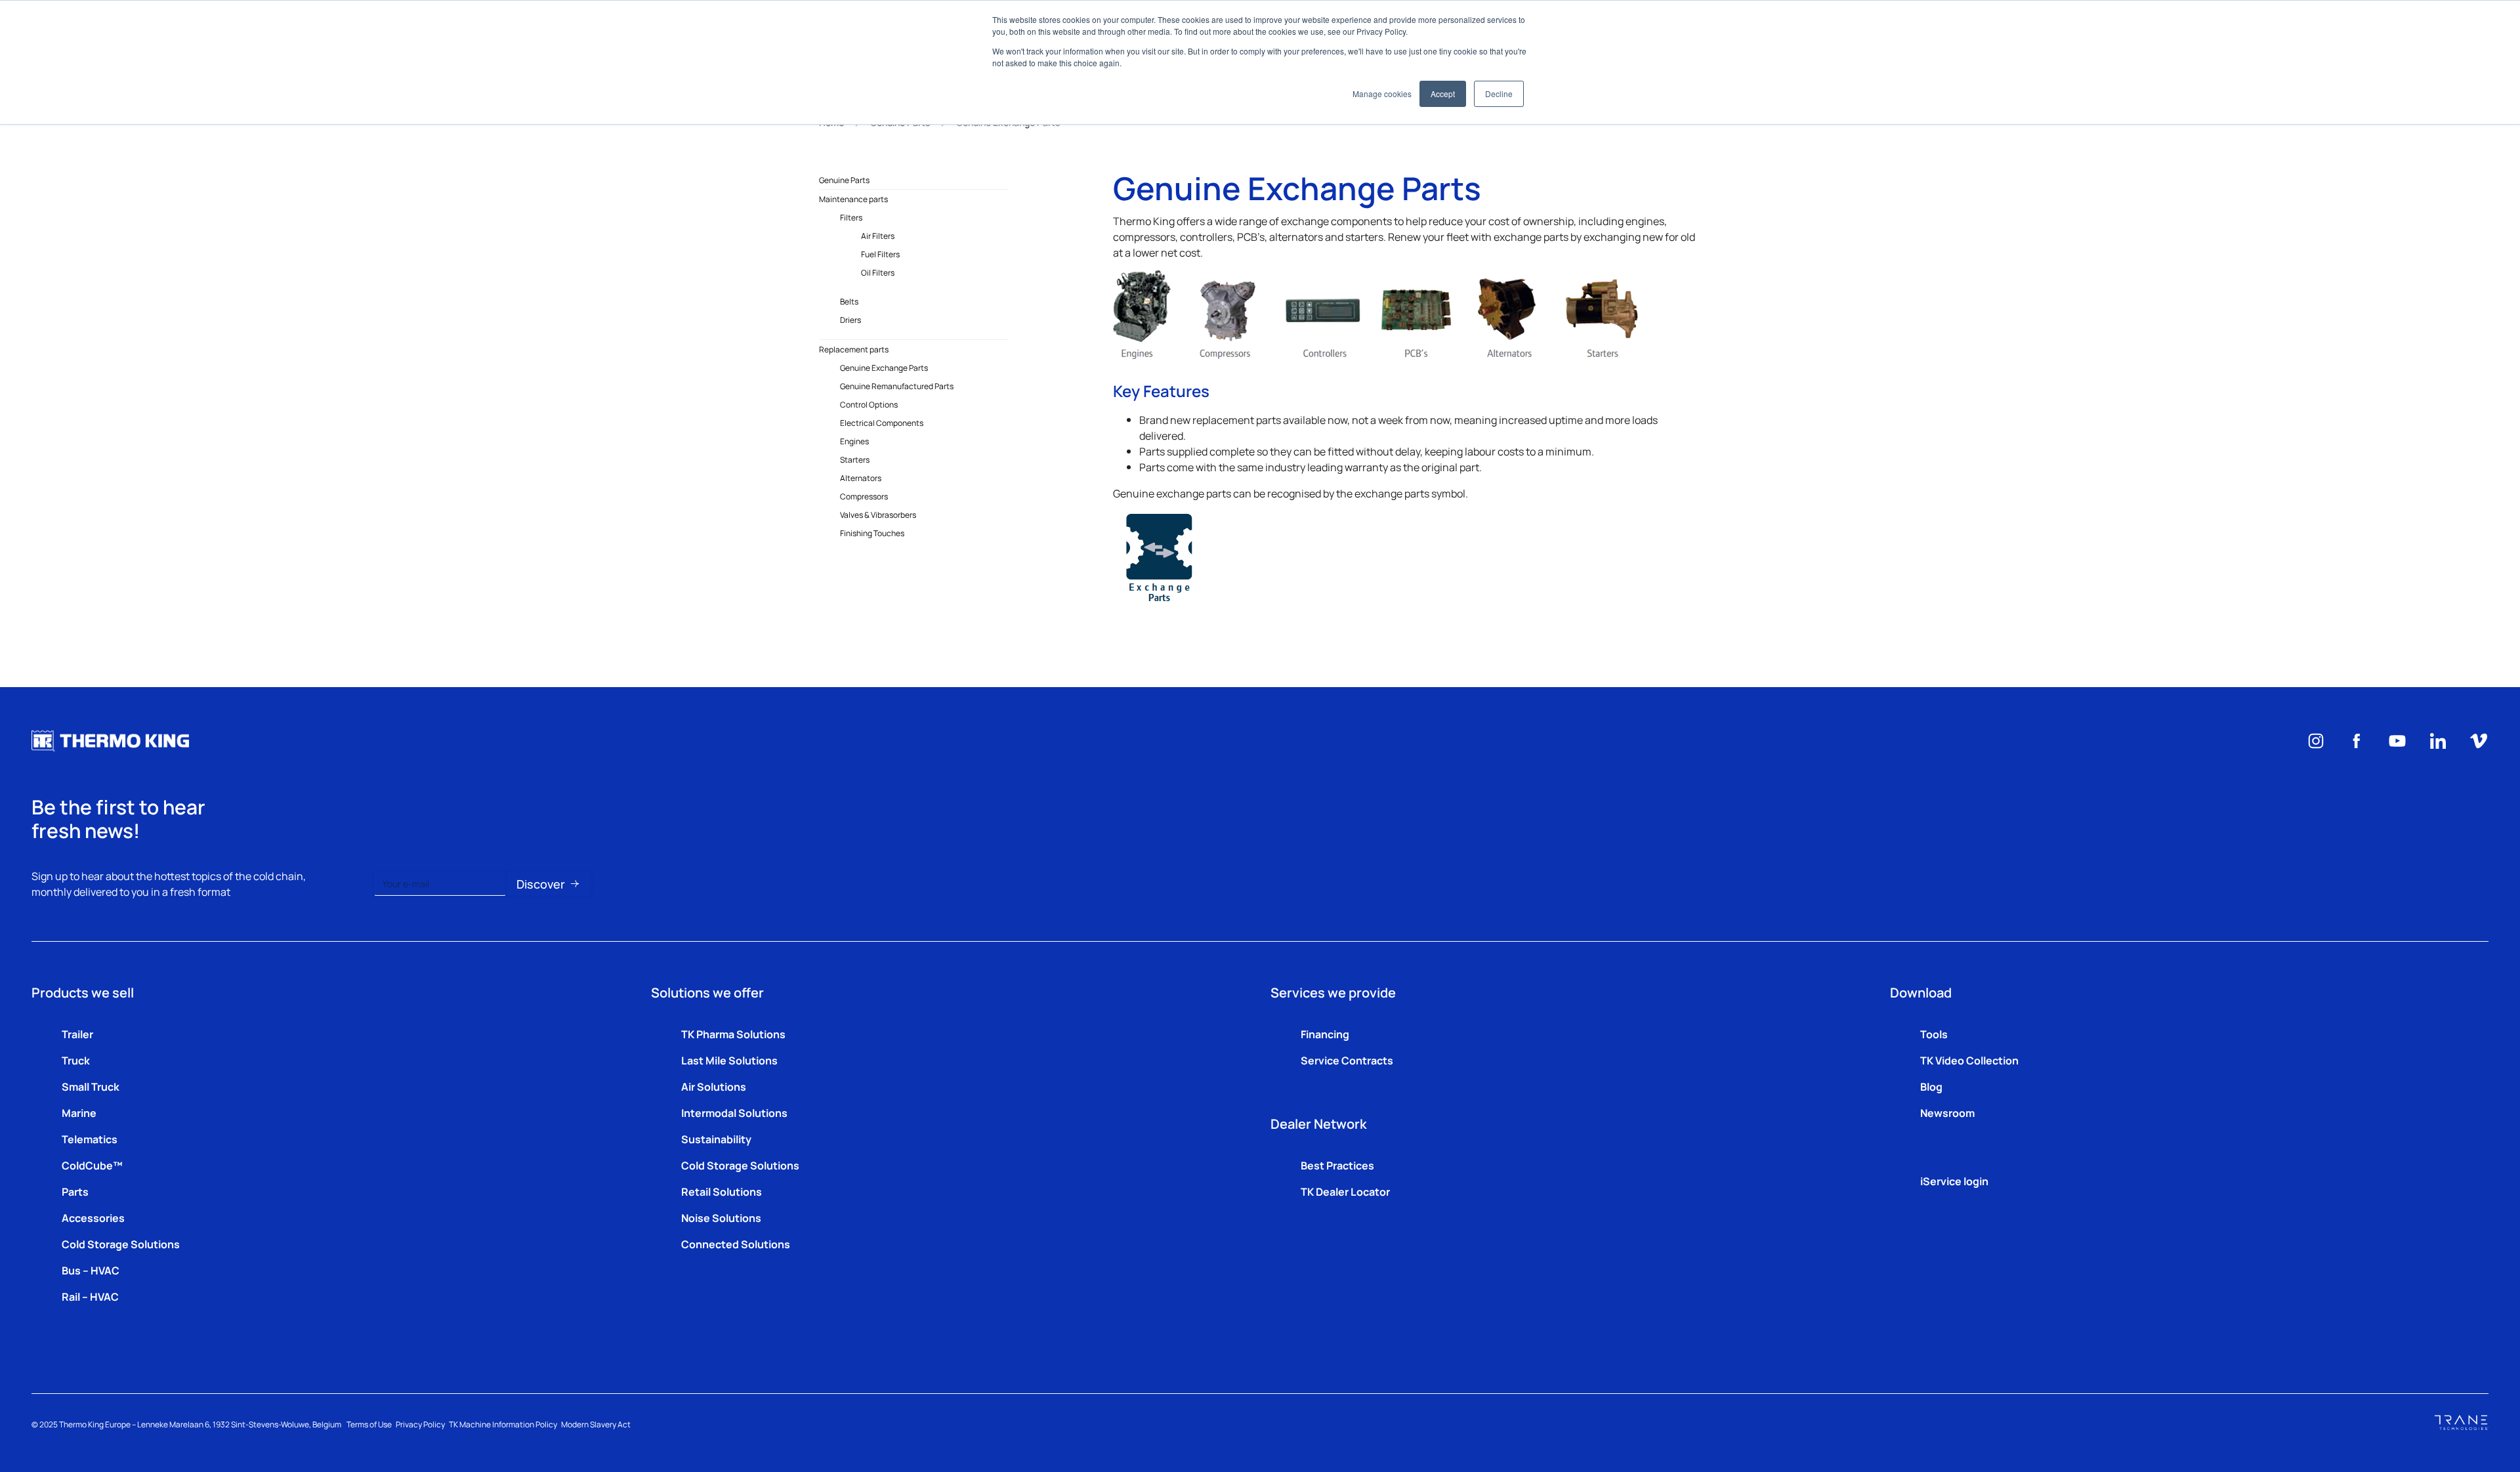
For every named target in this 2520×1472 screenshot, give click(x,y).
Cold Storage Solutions (121, 1244)
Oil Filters (878, 272)
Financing (1325, 1034)
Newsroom (1947, 1112)
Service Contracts (1347, 1060)
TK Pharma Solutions (733, 1034)
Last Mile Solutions (729, 1060)
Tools (1934, 1034)
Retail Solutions (722, 1191)
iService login (1954, 1181)
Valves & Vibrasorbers (878, 515)
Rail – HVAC (90, 1296)
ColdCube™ (92, 1165)
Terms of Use (369, 1424)
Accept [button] (1443, 94)
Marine (79, 1112)
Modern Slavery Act (596, 1424)
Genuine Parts (844, 180)
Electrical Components (882, 423)
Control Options (869, 404)
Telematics (90, 1139)
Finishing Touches (872, 533)
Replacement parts (854, 349)
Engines (854, 441)
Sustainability (716, 1139)
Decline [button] (1499, 94)
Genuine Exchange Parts (884, 368)
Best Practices (1337, 1165)
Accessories (93, 1217)
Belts (849, 301)
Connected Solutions (736, 1244)
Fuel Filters (880, 254)
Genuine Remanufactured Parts (897, 386)
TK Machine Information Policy (503, 1424)
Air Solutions (714, 1086)
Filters (851, 217)
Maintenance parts (853, 199)
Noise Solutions (721, 1217)
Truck (76, 1060)
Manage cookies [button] (1382, 94)
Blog (1931, 1086)
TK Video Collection (1969, 1060)
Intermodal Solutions (734, 1112)
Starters (855, 459)
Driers (850, 320)
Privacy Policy (420, 1424)
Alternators (861, 478)
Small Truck (91, 1086)
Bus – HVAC (91, 1270)
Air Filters (878, 236)
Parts (75, 1191)
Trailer (77, 1034)
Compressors (864, 496)
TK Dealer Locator (1345, 1191)
